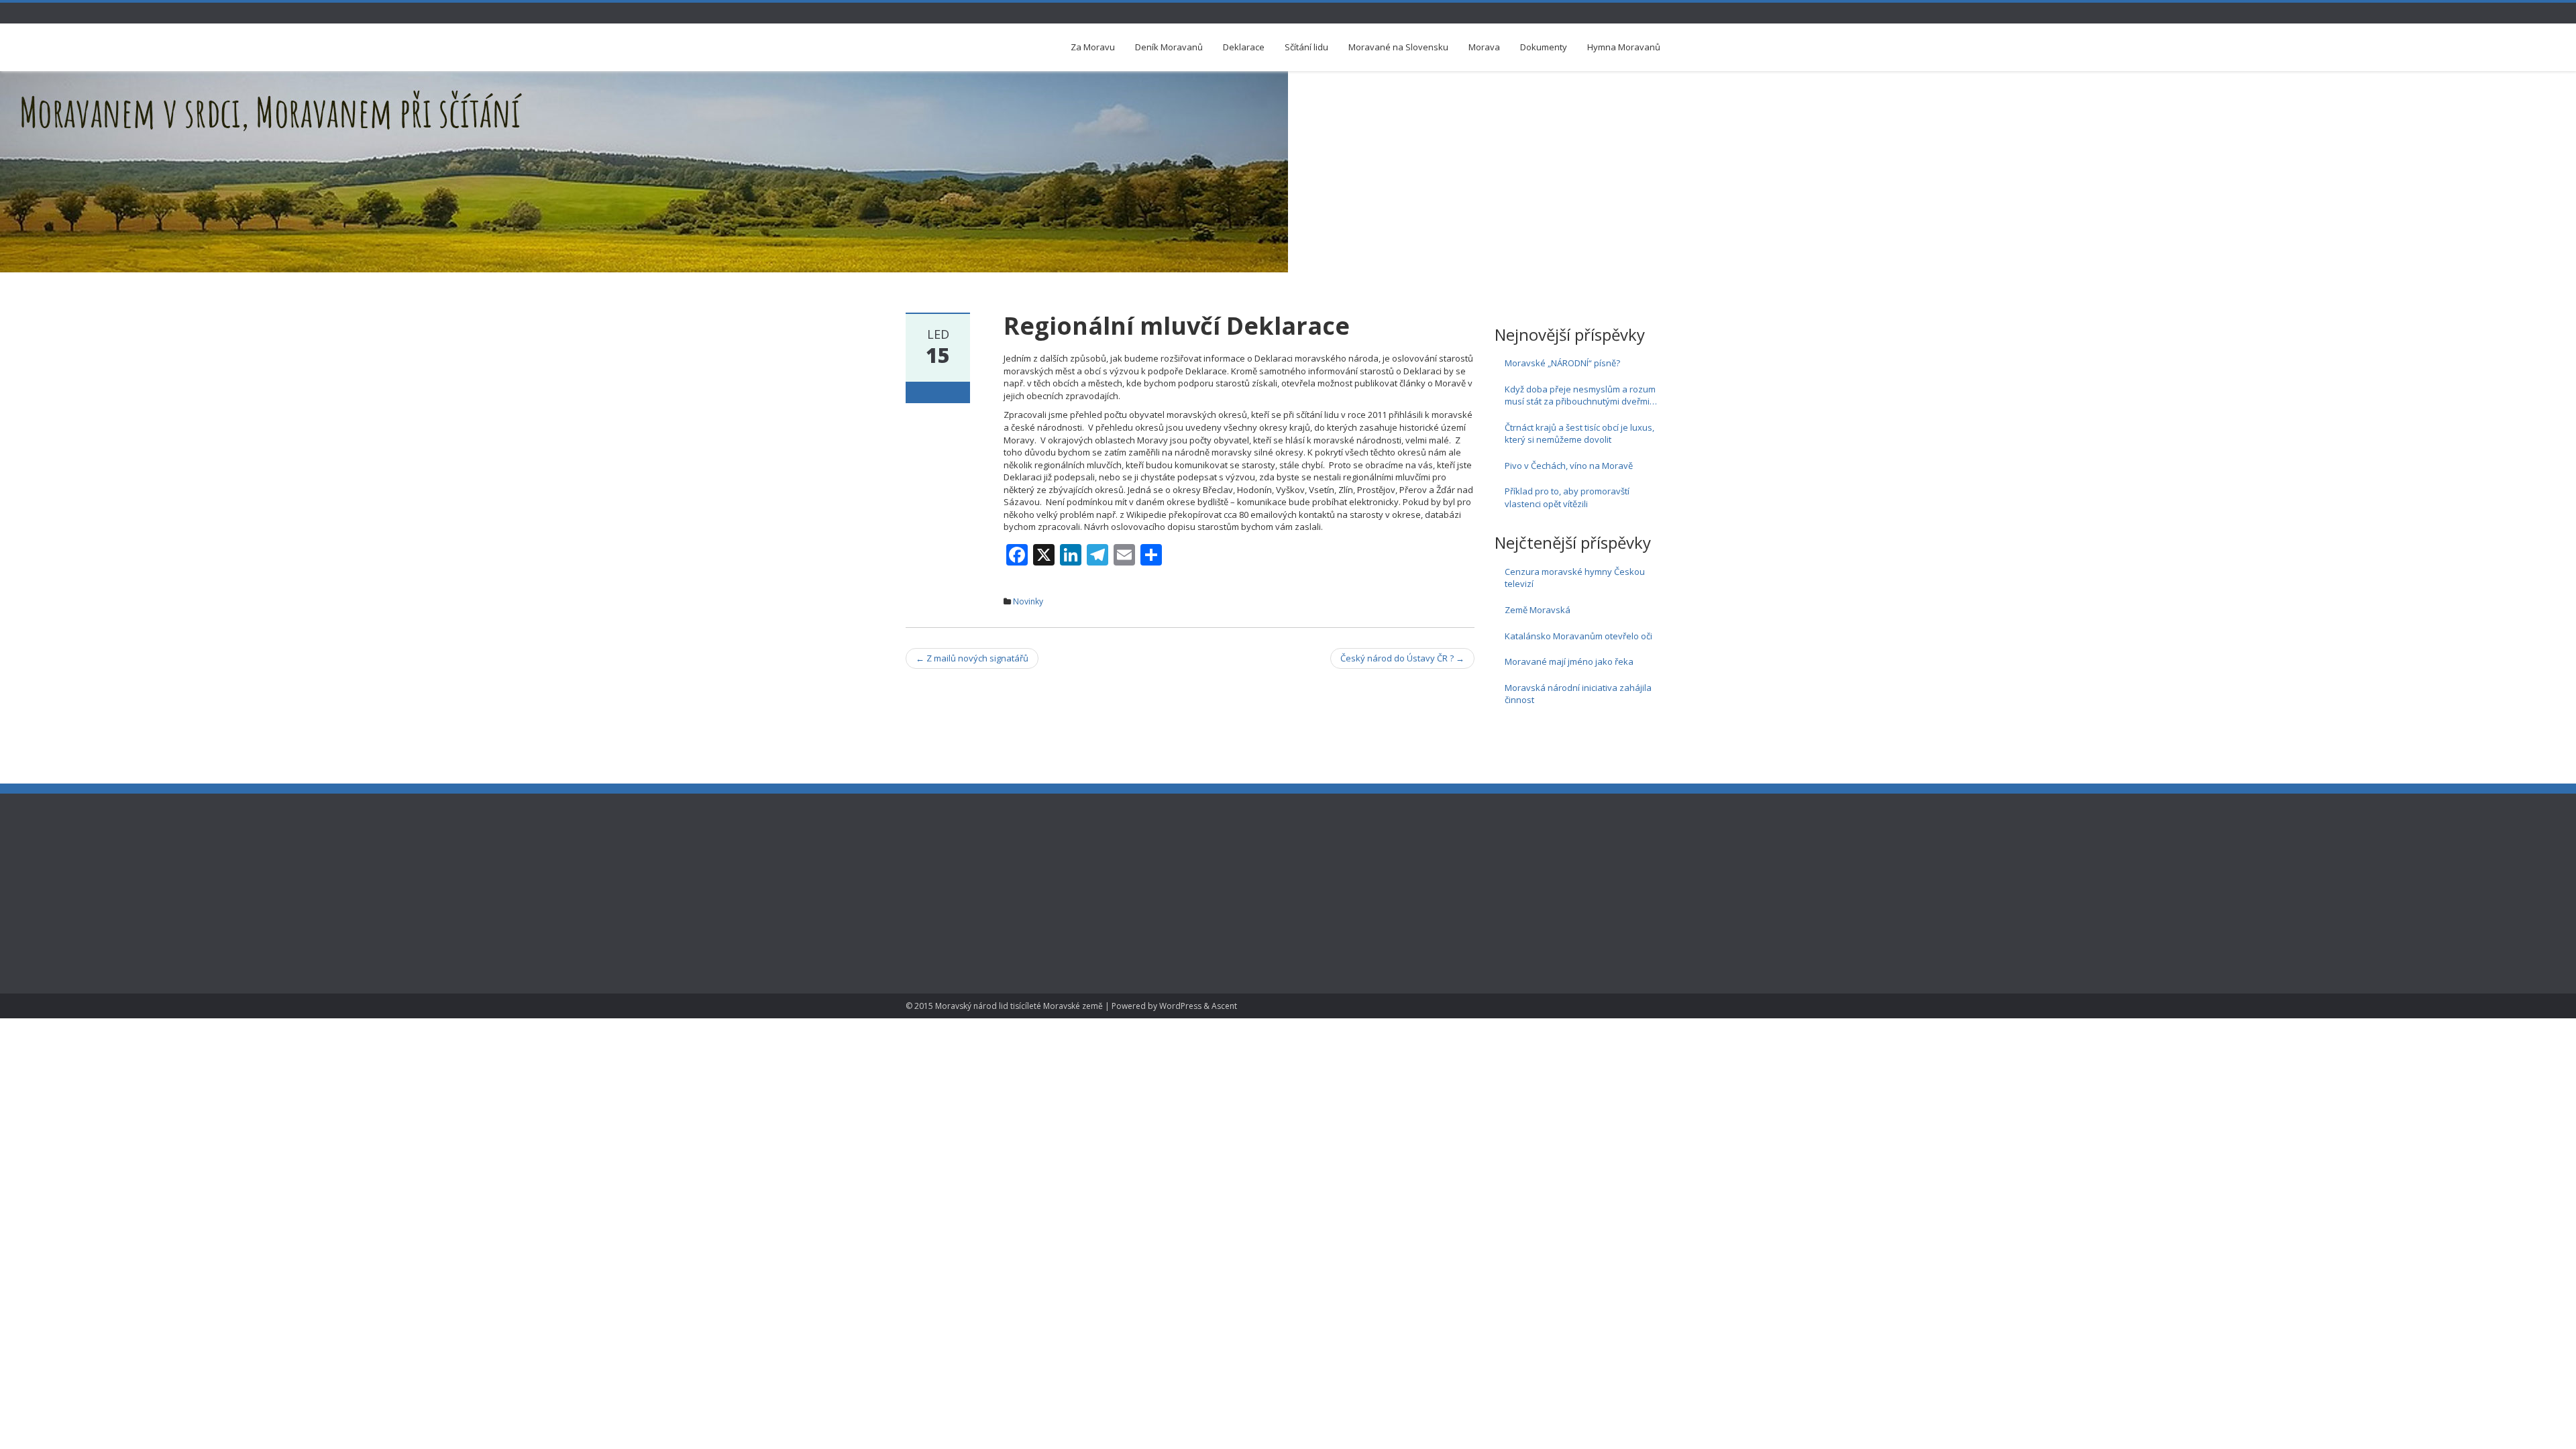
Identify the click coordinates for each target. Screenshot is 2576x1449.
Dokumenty (1544, 47)
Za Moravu (1093, 47)
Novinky (1028, 601)
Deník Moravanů (1169, 47)
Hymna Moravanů (1624, 47)
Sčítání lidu (1306, 47)
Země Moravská (1538, 610)
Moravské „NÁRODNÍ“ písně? (1562, 363)
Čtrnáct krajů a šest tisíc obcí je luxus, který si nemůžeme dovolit (1579, 434)
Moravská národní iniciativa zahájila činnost (1578, 694)
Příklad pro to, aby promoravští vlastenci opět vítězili (1567, 497)
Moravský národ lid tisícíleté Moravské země (1019, 1006)
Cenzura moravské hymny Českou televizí (1575, 578)
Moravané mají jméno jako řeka (1569, 661)
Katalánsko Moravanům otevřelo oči (1578, 636)
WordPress (1180, 1006)
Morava (1484, 47)
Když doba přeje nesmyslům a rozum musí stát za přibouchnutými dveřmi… (1581, 395)
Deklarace (1244, 47)
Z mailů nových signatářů (972, 658)
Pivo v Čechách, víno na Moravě (1569, 466)
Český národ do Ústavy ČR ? (1402, 658)
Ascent (1224, 1006)
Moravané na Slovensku (1398, 47)
